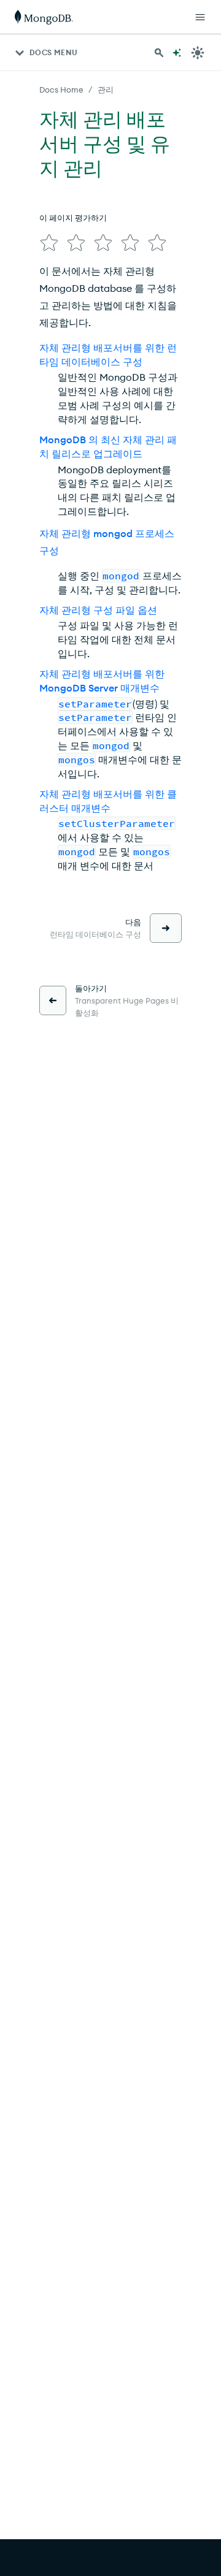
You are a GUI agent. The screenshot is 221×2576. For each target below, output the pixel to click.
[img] (49, 243)
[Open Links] (200, 17)
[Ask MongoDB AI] (177, 53)
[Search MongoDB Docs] (159, 53)
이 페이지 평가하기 (73, 218)
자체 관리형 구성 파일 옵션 (98, 610)
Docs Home (61, 90)
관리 (106, 90)
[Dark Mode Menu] (198, 53)
